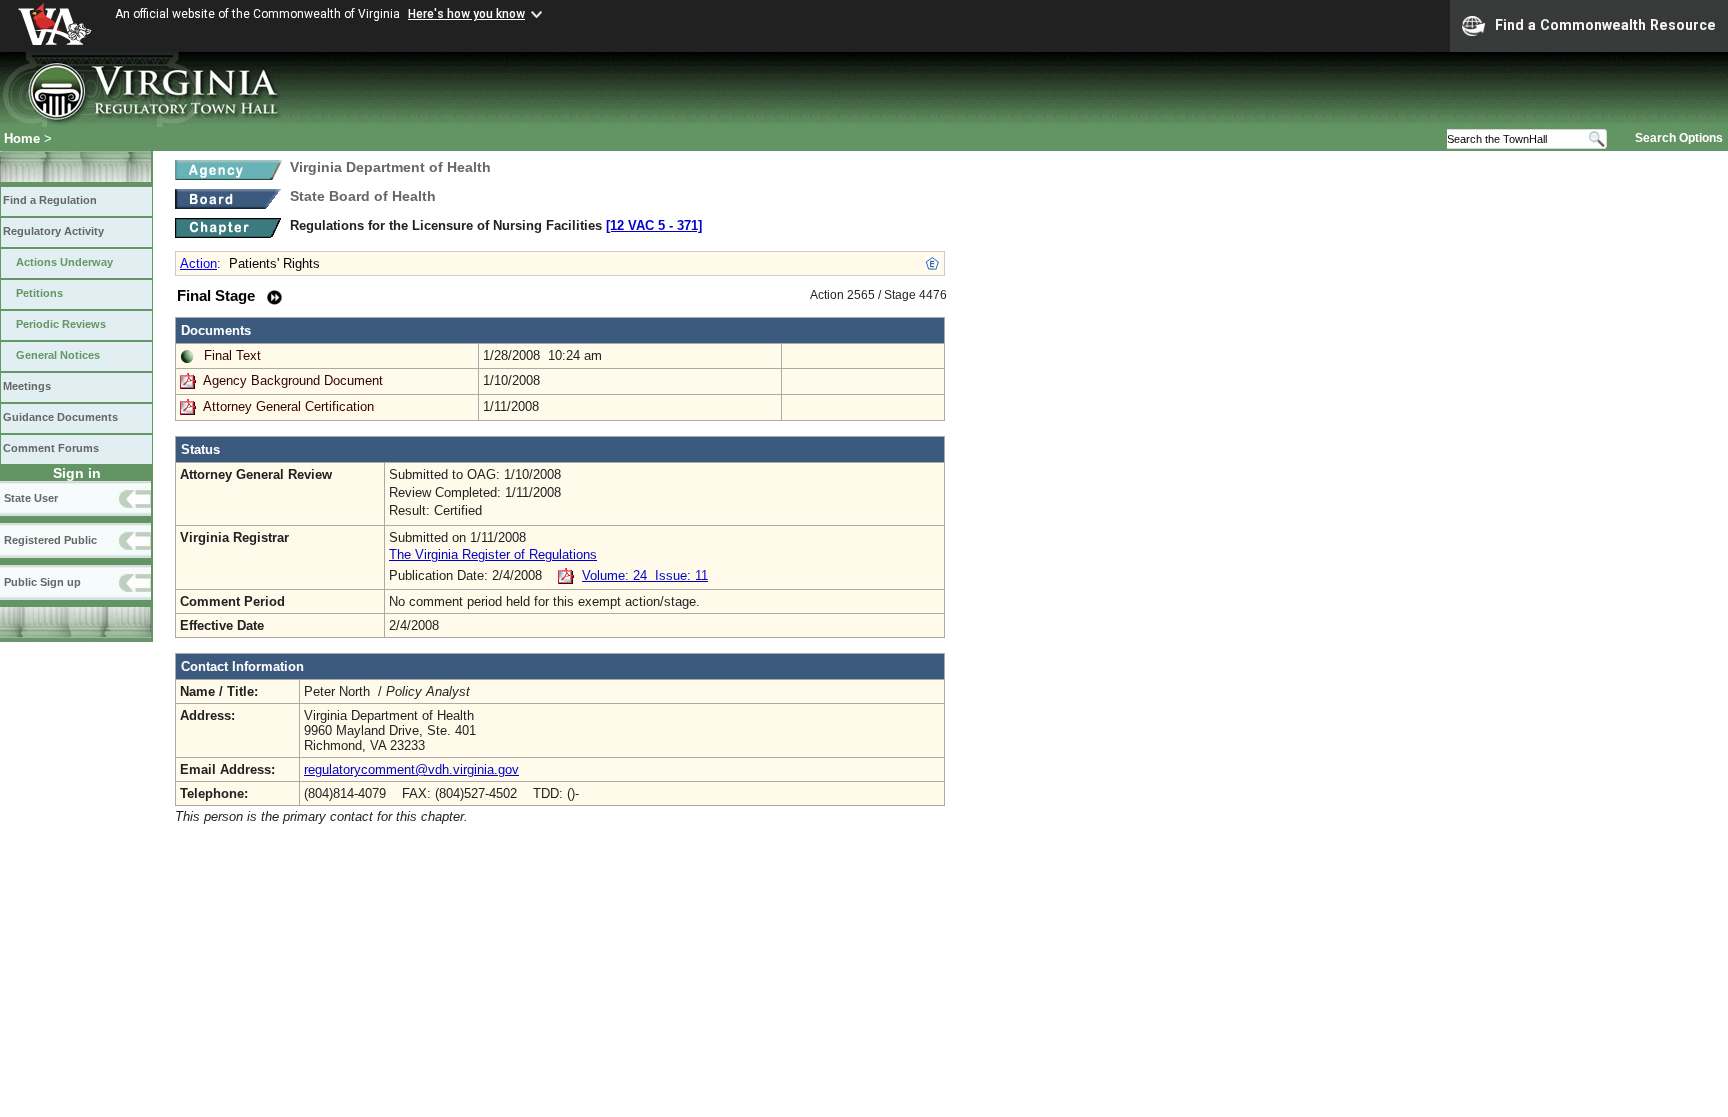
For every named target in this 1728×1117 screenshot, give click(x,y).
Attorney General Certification (288, 406)
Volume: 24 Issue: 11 (645, 575)
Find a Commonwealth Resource (1605, 25)
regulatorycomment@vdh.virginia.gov (411, 769)
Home (22, 138)
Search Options (1679, 138)
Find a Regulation (50, 200)
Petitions (39, 293)
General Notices (58, 355)
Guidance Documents (60, 417)
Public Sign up (42, 582)
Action (198, 263)
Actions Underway (64, 262)
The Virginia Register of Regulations (493, 554)
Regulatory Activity (53, 231)
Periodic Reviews (61, 324)
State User (31, 498)
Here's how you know (466, 14)
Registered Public (50, 540)
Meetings (27, 386)
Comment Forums (51, 448)
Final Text (232, 355)
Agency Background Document (293, 380)
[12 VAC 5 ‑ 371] (654, 225)
